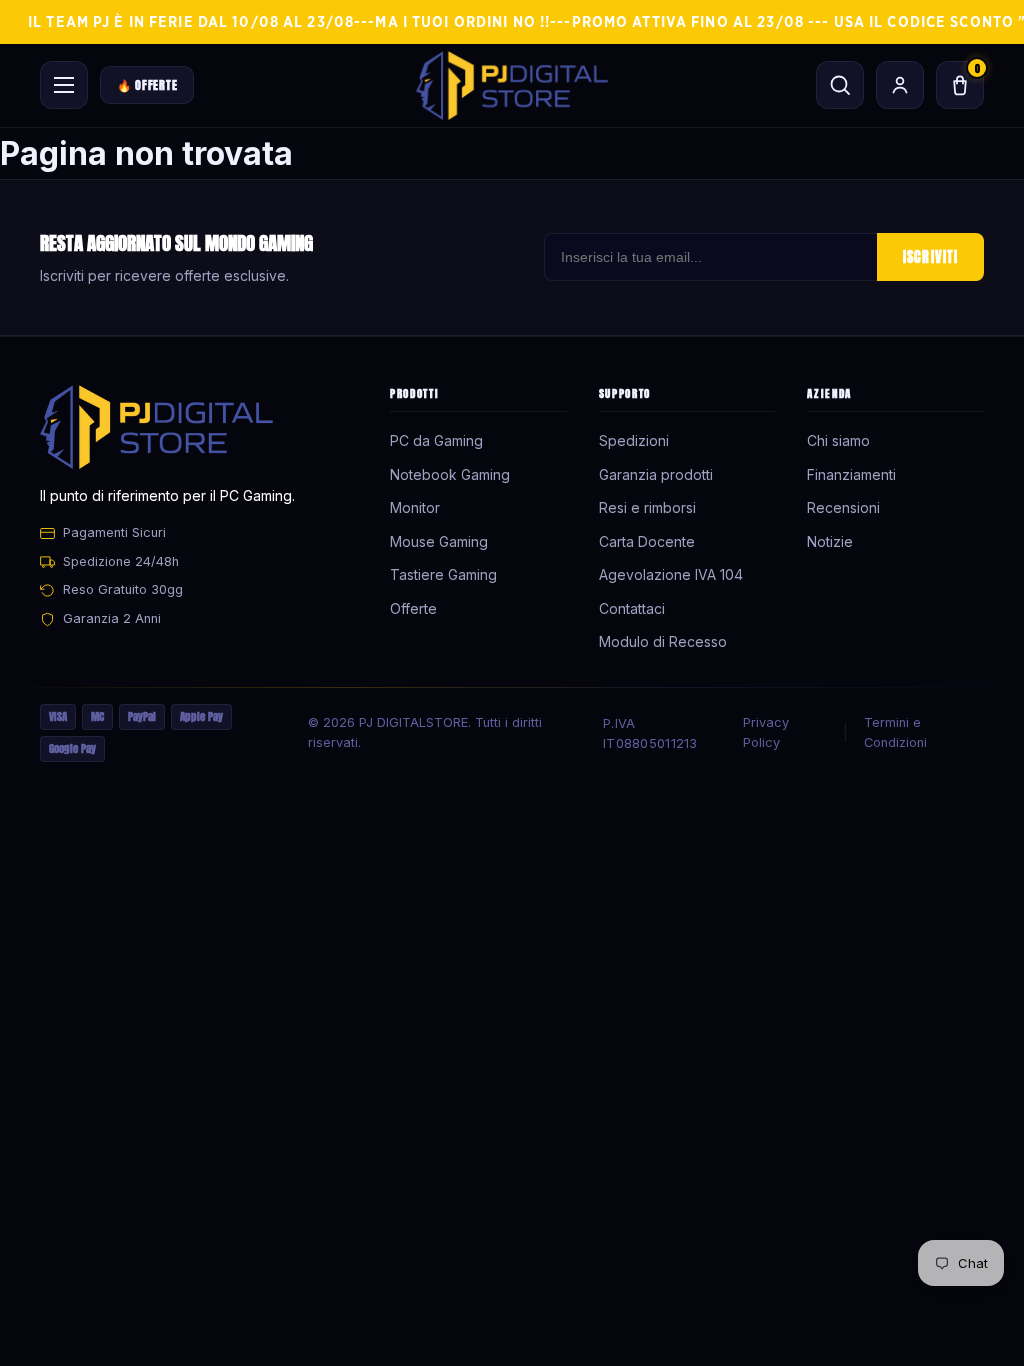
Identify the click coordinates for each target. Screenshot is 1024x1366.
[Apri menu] (64, 85)
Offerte (413, 608)
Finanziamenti (851, 474)
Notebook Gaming (450, 474)
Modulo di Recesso (663, 641)
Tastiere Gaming (443, 574)
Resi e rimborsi (647, 507)
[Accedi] (900, 85)
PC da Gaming (436, 440)
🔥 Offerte (147, 85)
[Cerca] (840, 85)
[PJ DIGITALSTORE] (512, 85)
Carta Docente (647, 541)
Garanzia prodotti (656, 474)
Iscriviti (930, 257)
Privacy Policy (766, 732)
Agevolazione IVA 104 (671, 574)
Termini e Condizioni (895, 732)
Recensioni (843, 507)
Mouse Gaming (439, 541)
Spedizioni (634, 440)
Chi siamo (838, 440)
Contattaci (632, 608)
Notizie (830, 541)
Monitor (415, 507)
